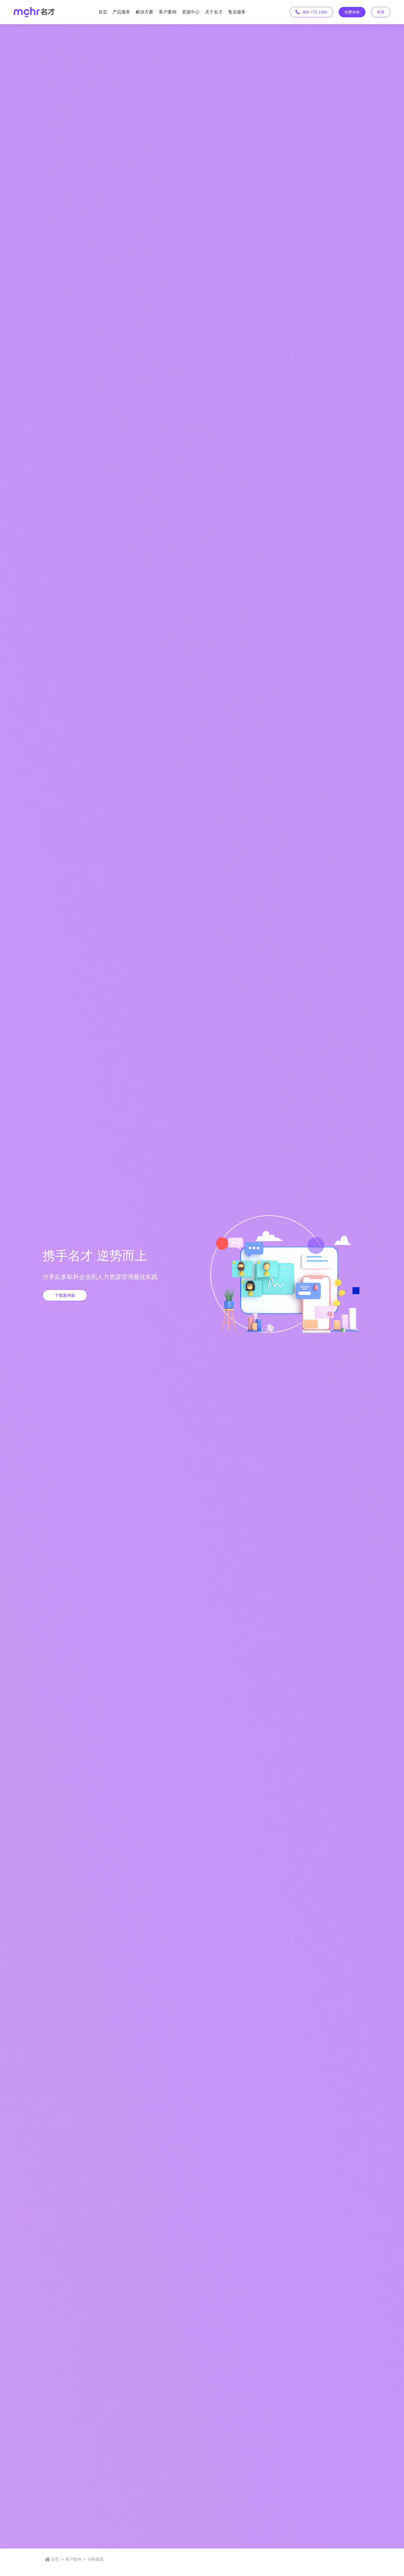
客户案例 (168, 12)
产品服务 (121, 12)
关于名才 (214, 12)
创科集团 (96, 2559)
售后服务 (237, 12)
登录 (381, 12)
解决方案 (145, 12)
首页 (103, 12)
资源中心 (191, 12)
